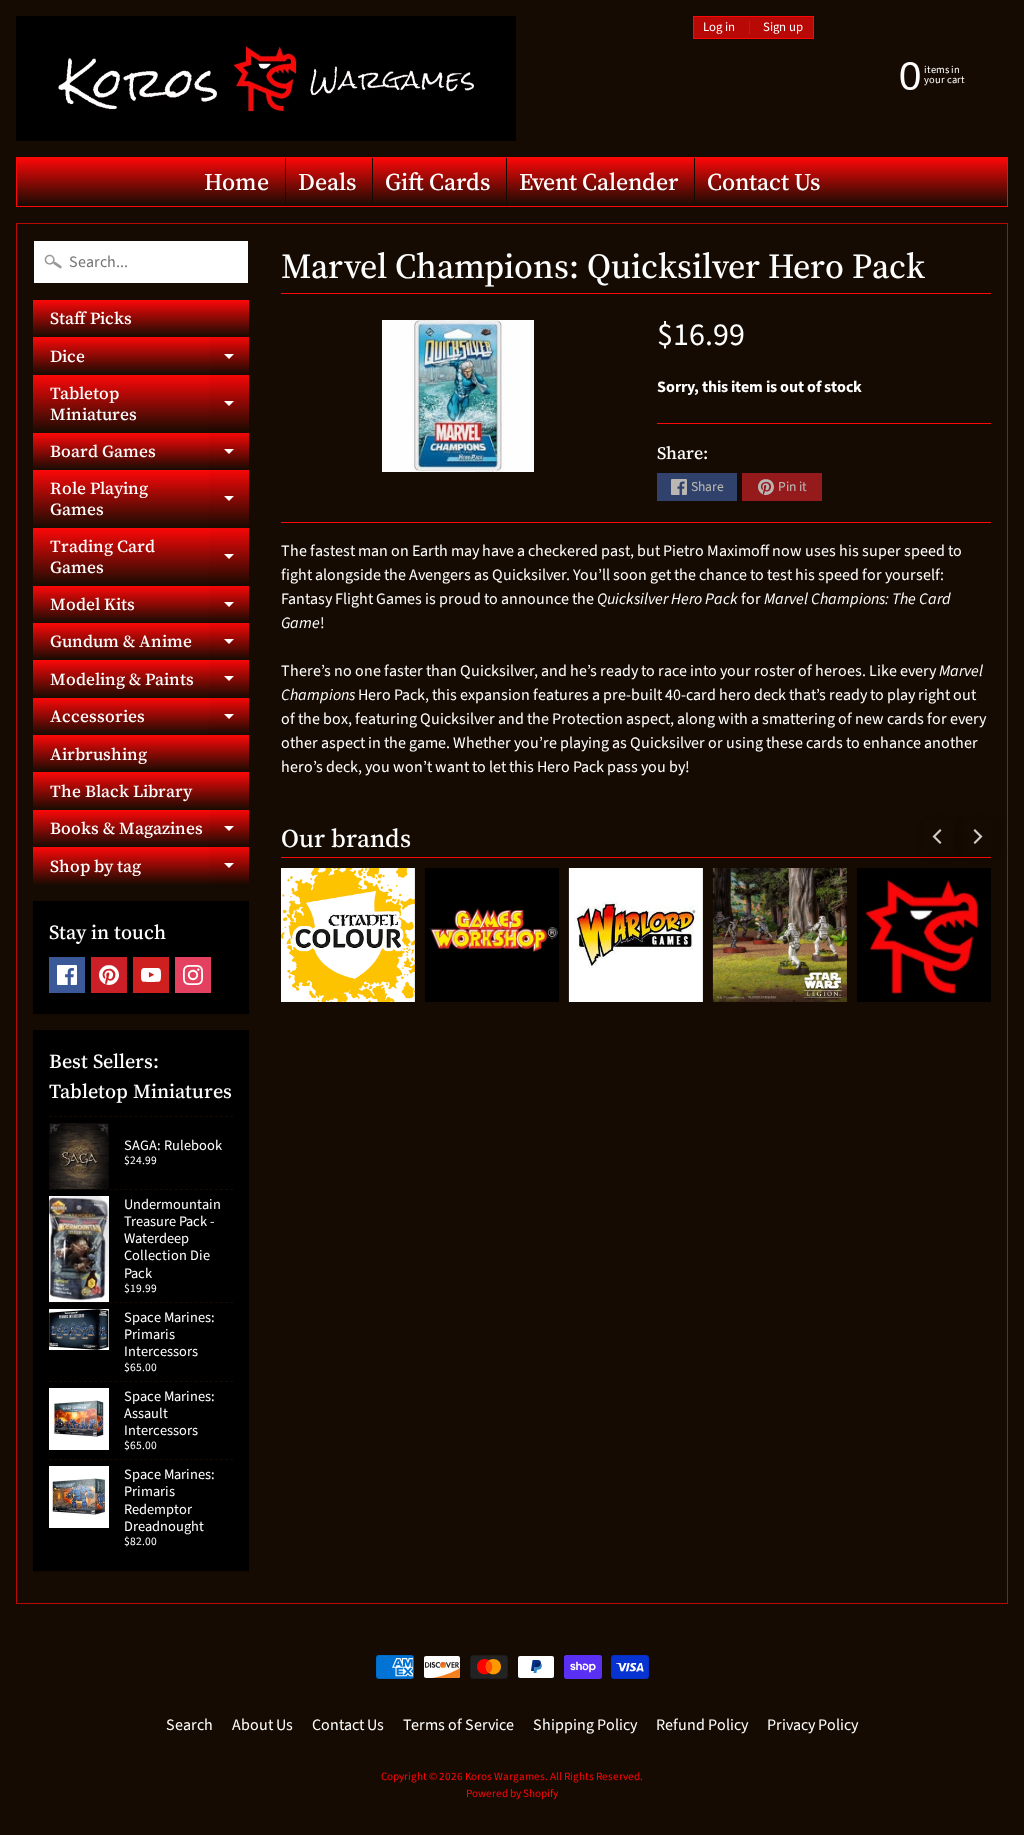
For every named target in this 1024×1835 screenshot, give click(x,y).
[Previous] (938, 836)
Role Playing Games (149, 499)
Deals (327, 181)
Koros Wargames (505, 1776)
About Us (262, 1725)
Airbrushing (98, 754)
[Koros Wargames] (266, 78)
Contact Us (763, 181)
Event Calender (598, 181)
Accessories (149, 719)
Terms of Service (458, 1725)
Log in (719, 27)
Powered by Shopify (512, 1793)
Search (189, 1725)
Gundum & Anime (149, 644)
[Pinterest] (109, 975)
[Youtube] (151, 975)
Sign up (783, 27)
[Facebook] (67, 975)
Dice (149, 359)
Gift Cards (437, 181)
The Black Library (121, 791)
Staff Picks (91, 318)
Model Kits (149, 607)
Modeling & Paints (149, 682)
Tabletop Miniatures (149, 404)
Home (236, 181)
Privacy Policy (812, 1725)
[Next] (976, 836)
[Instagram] (193, 975)
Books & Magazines (149, 831)
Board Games (149, 454)
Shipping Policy (585, 1725)
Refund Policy (702, 1725)
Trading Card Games (149, 557)
